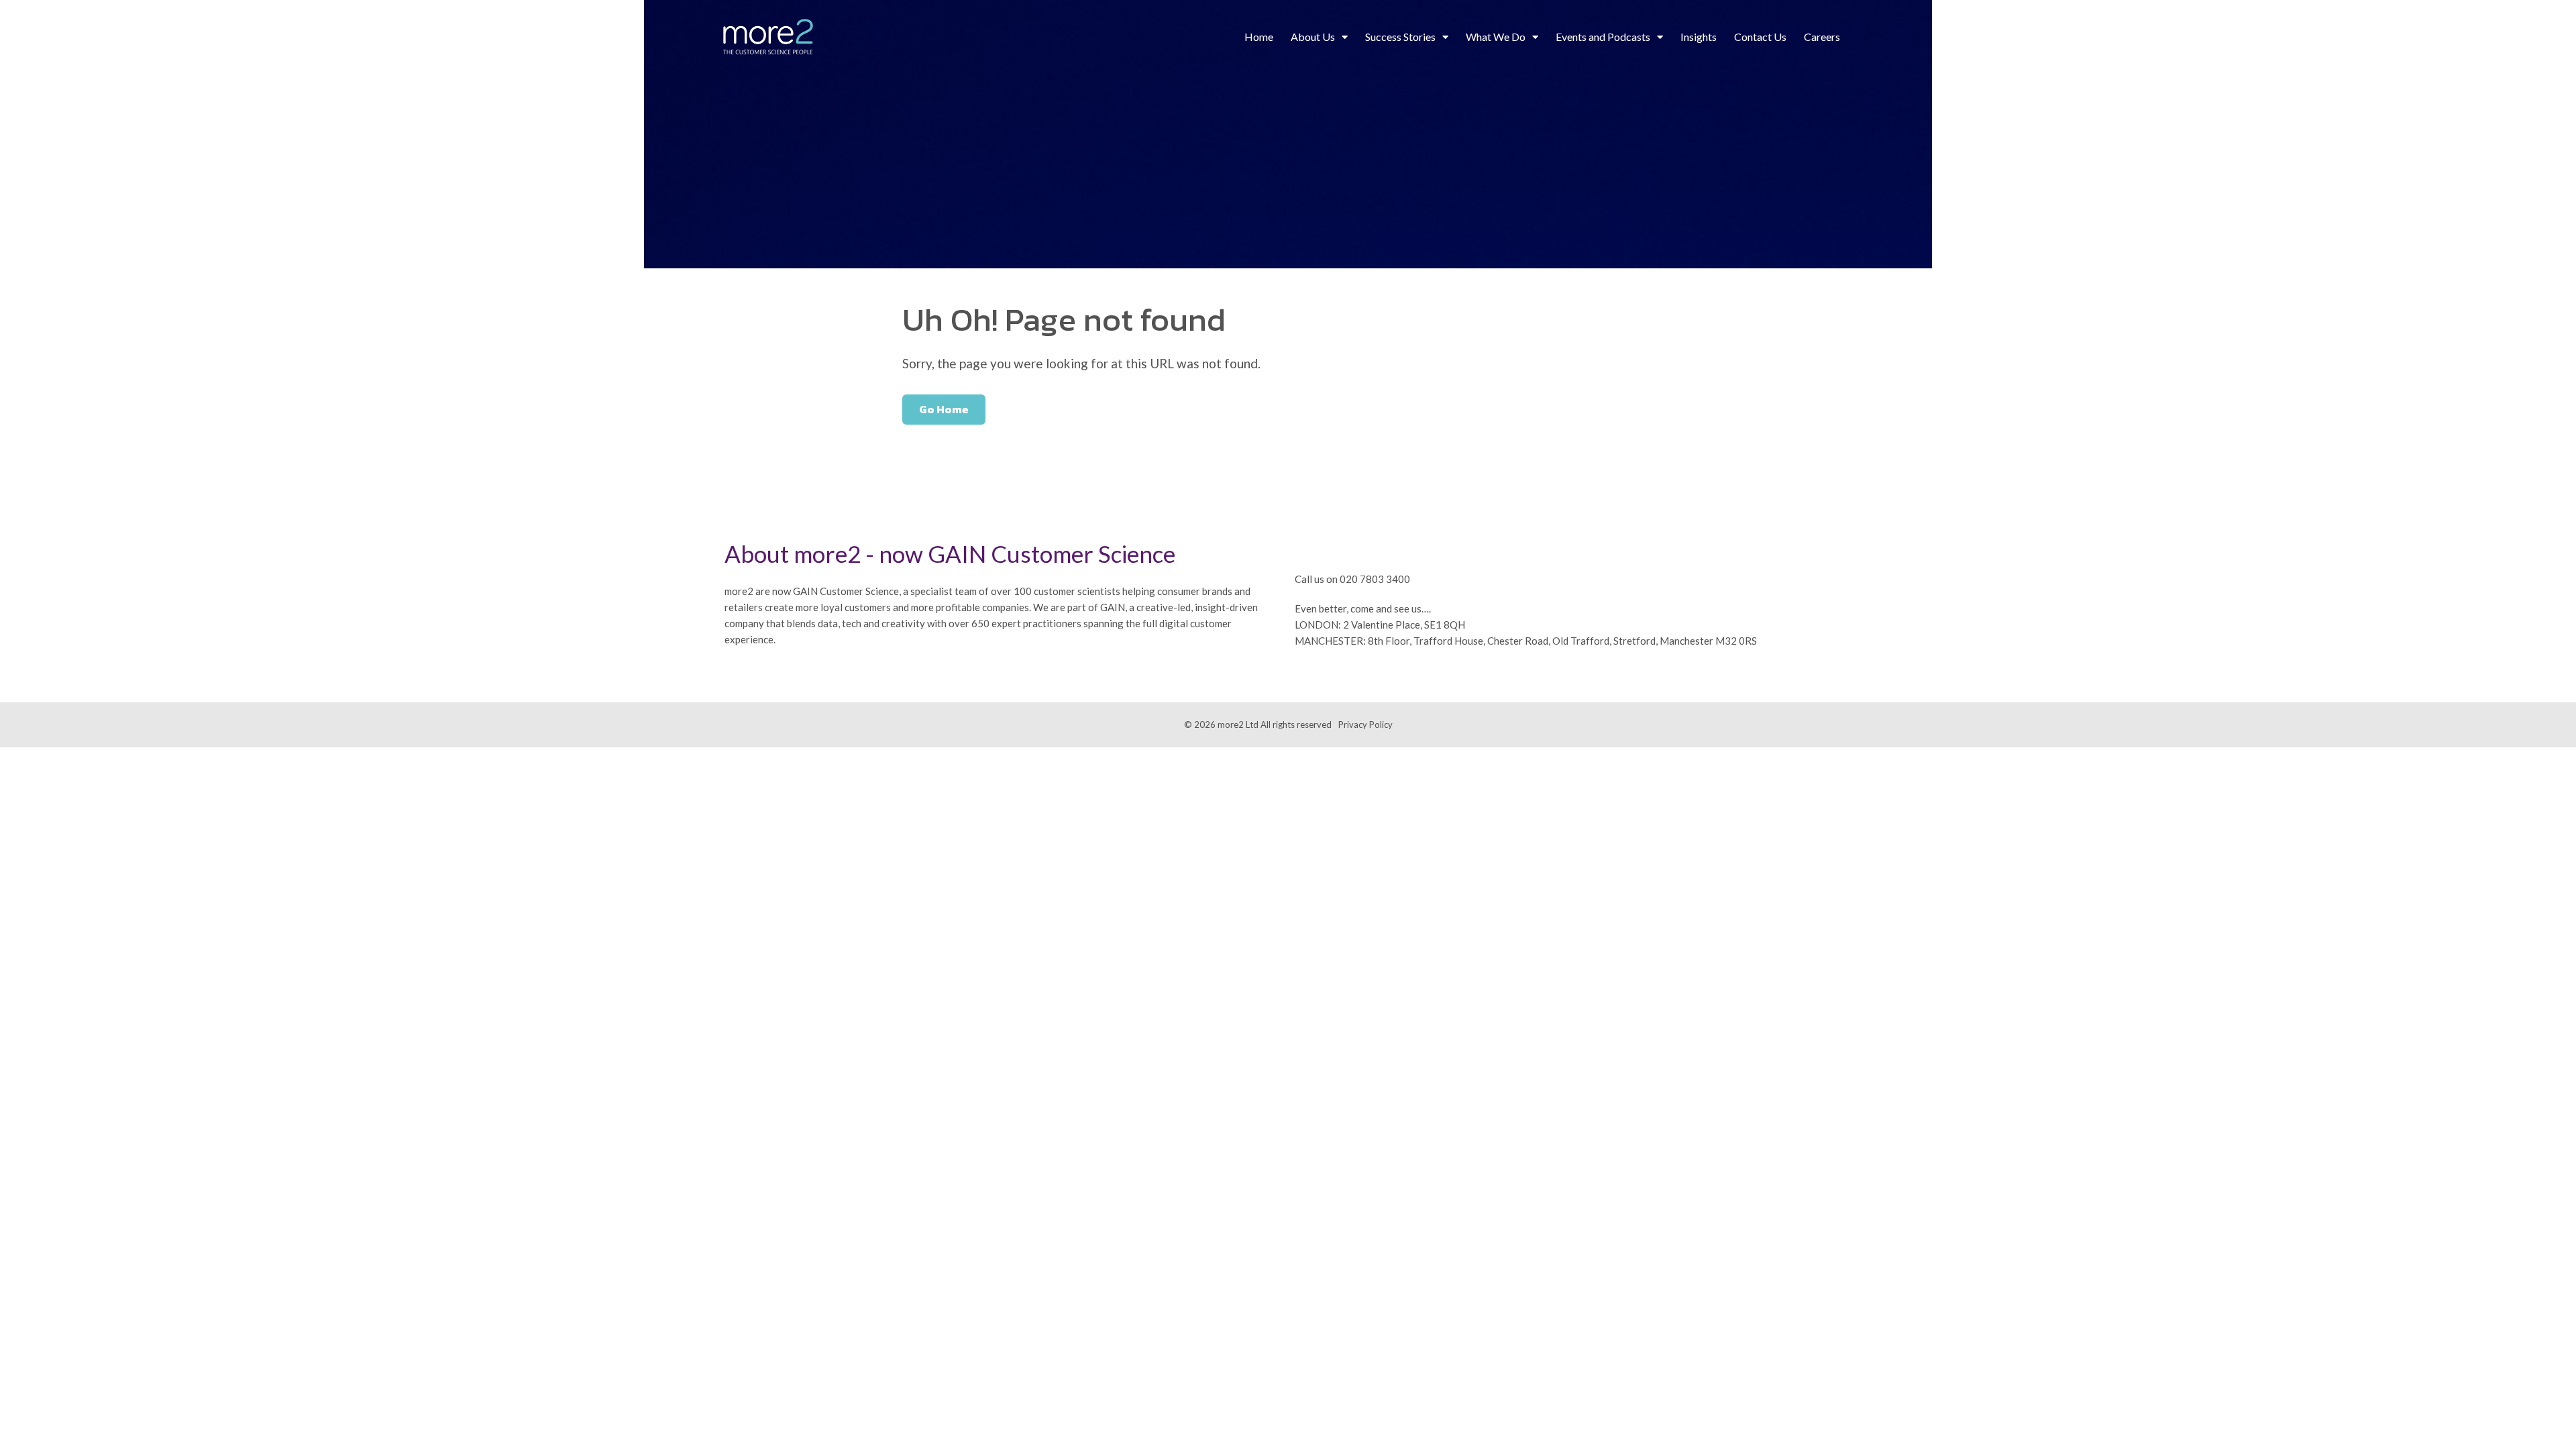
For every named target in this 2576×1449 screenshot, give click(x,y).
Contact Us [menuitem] (1760, 37)
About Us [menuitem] (1313, 37)
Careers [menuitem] (1822, 37)
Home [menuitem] (1259, 37)
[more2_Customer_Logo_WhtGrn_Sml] (768, 37)
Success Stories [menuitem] (1400, 37)
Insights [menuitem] (1699, 37)
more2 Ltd (1238, 724)
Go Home (944, 409)
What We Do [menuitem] (1496, 37)
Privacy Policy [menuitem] (1365, 724)
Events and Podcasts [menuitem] (1603, 37)
